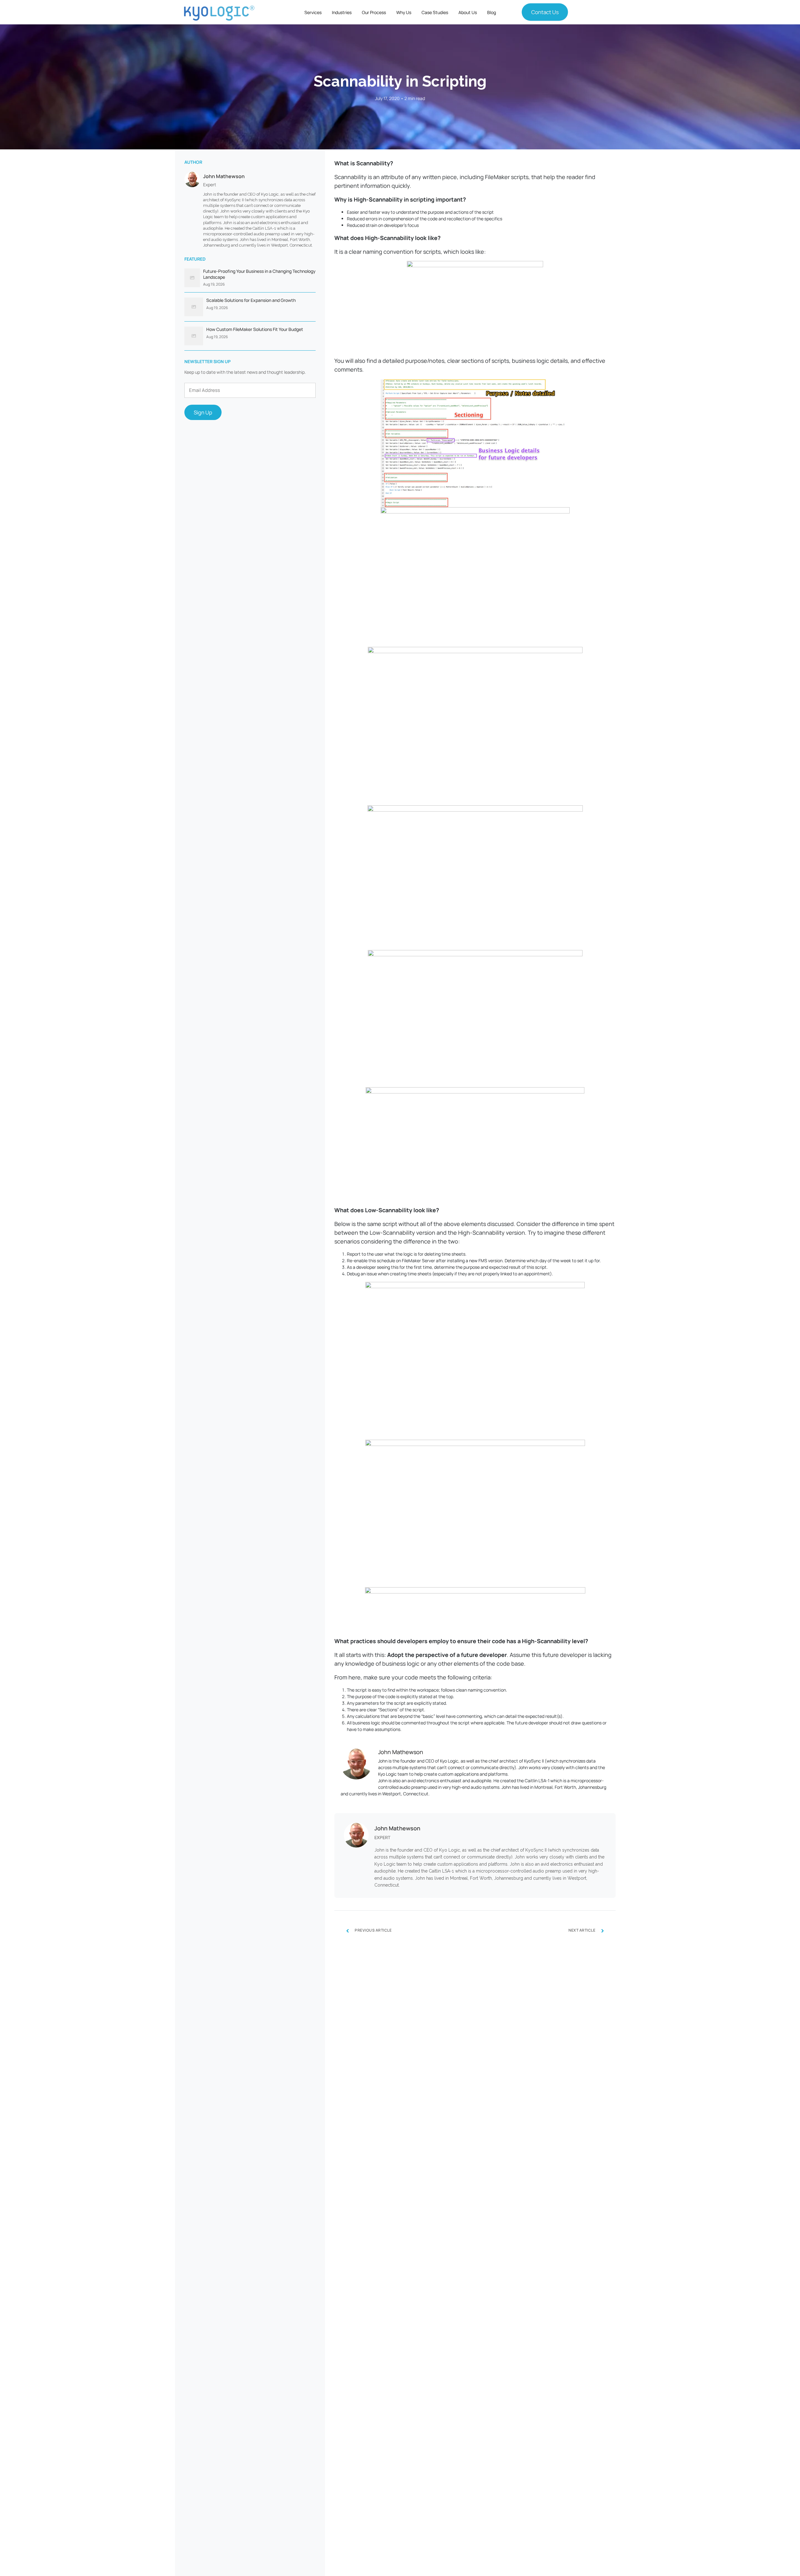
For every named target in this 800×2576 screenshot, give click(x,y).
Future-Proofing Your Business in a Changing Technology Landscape (259, 274)
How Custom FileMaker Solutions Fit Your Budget (255, 329)
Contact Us (545, 12)
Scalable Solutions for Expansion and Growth (251, 300)
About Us (468, 12)
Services (313, 12)
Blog (492, 12)
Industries (342, 12)
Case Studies (435, 12)
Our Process (374, 12)
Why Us (404, 12)
